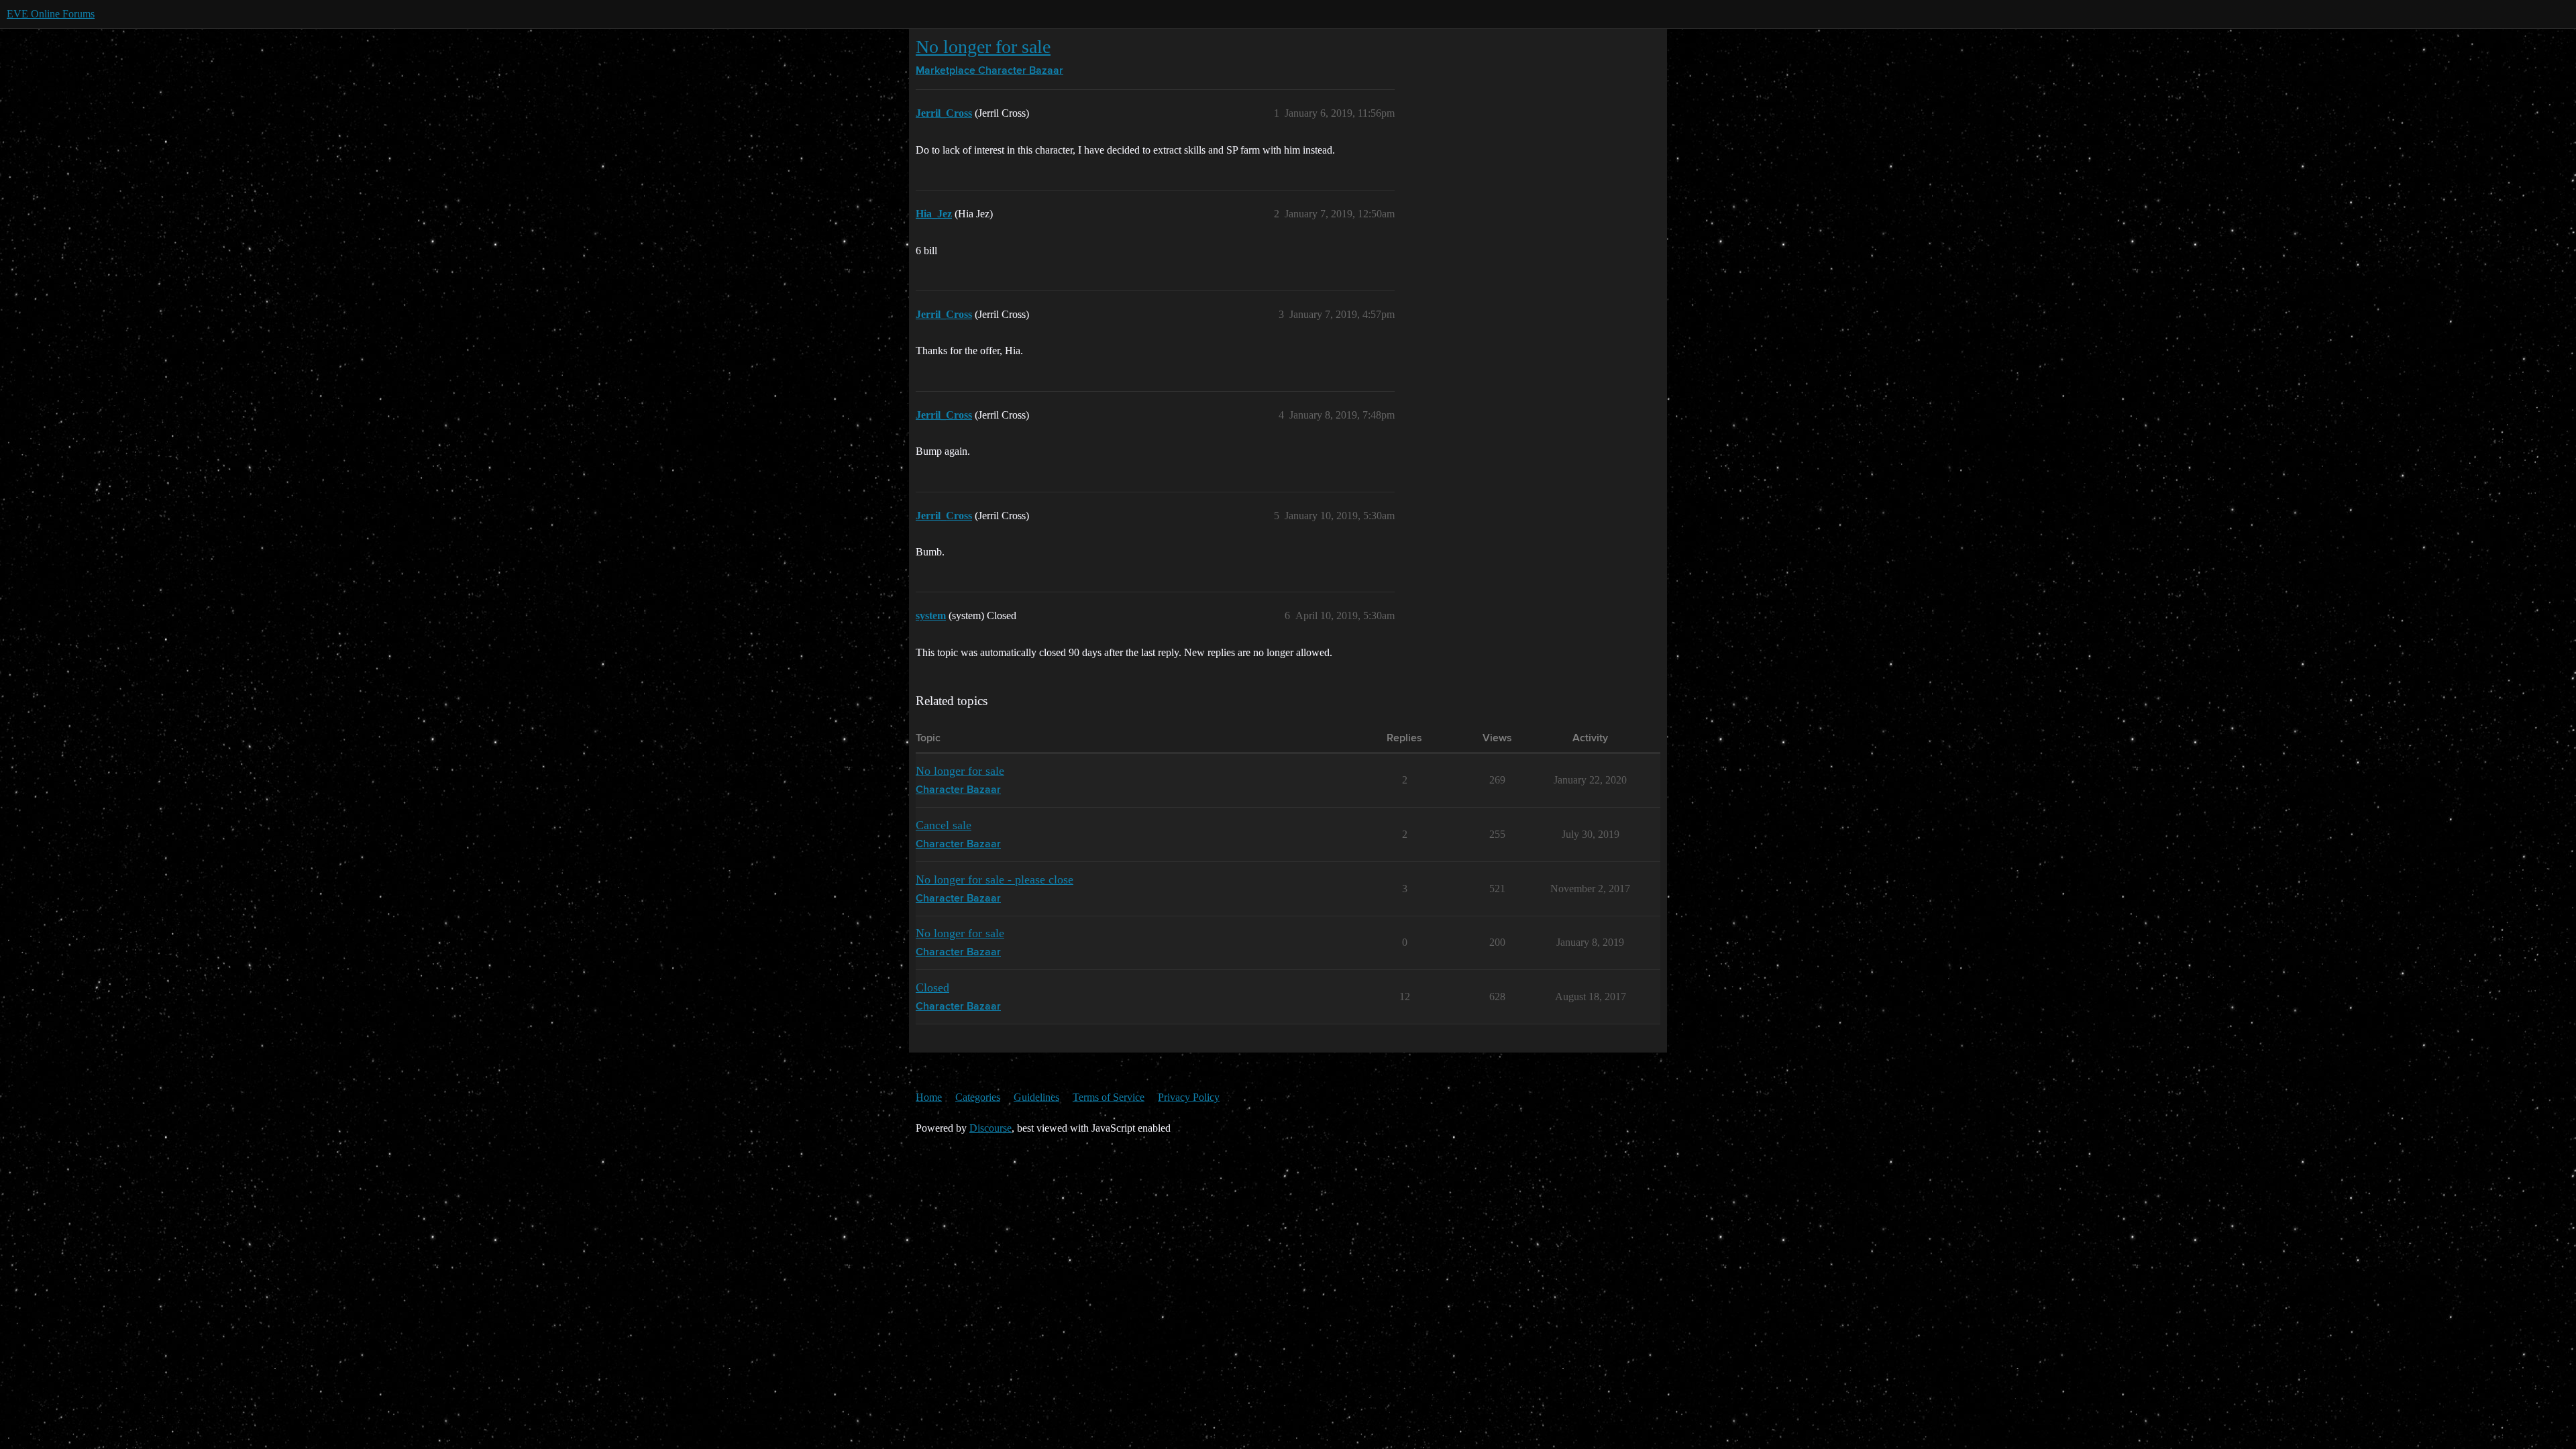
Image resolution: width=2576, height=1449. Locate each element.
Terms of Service (1109, 1097)
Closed (932, 987)
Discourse (990, 1128)
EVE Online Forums (51, 14)
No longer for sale (983, 47)
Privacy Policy (1189, 1097)
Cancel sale (944, 825)
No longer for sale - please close (995, 879)
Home (929, 1097)
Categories (978, 1097)
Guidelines (1036, 1097)
